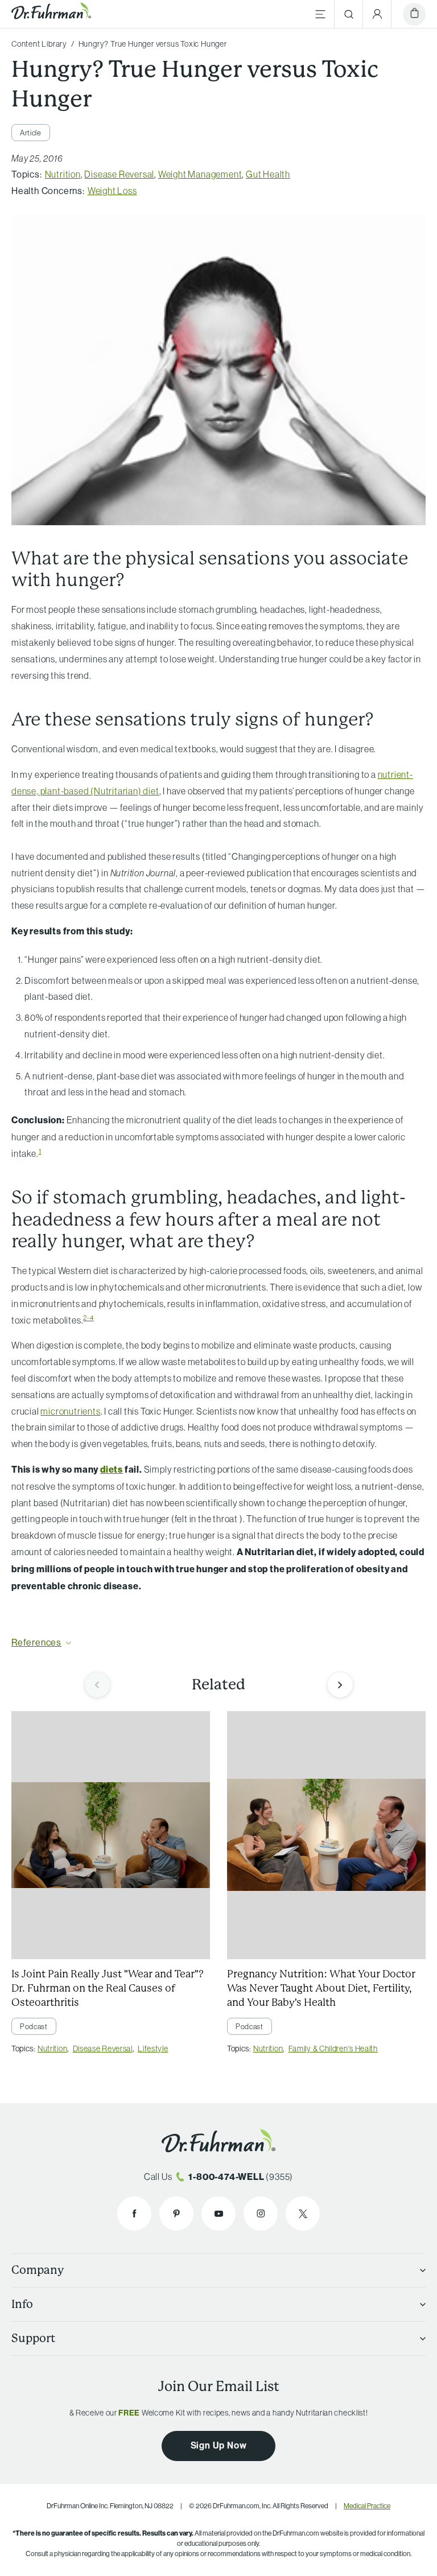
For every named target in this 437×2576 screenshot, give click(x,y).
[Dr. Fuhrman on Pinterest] (176, 2214)
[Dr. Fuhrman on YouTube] (218, 2214)
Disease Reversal (119, 174)
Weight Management (200, 174)
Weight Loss (112, 191)
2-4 (88, 1318)
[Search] (349, 14)
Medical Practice (367, 2506)
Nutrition (63, 174)
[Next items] (340, 1685)
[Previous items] (97, 1685)
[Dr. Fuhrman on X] (303, 2214)
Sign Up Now (219, 2445)
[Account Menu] (377, 14)
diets (112, 1470)
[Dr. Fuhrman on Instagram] (261, 2214)
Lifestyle (153, 2049)
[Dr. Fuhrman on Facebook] (134, 2214)
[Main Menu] (320, 14)
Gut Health (268, 174)
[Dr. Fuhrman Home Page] (51, 14)
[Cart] (414, 14)
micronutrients (70, 1411)
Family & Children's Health (333, 2049)
